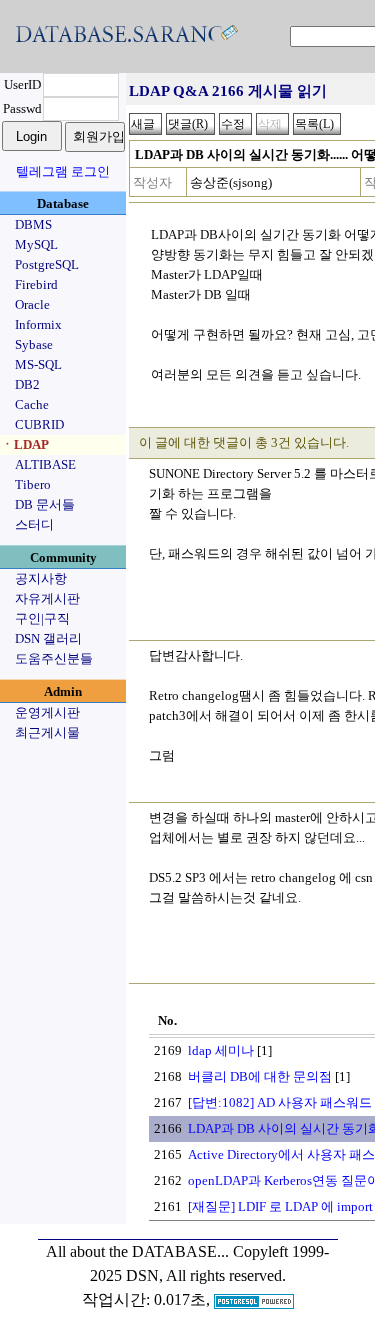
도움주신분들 (54, 658)
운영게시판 (47, 712)
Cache (32, 404)
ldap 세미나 (221, 1050)
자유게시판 (47, 598)
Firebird (36, 284)
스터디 (34, 524)
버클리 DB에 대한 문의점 (260, 1076)
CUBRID (39, 424)
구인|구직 (42, 618)
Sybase (34, 344)
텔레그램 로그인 (63, 171)
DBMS (33, 224)
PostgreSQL (47, 264)
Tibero (33, 484)
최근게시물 (47, 732)
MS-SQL (38, 364)
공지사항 (41, 578)
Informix (38, 324)
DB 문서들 (45, 504)
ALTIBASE (45, 464)
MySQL (36, 244)
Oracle (32, 304)
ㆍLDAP (25, 444)
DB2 (27, 384)
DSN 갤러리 (48, 638)
